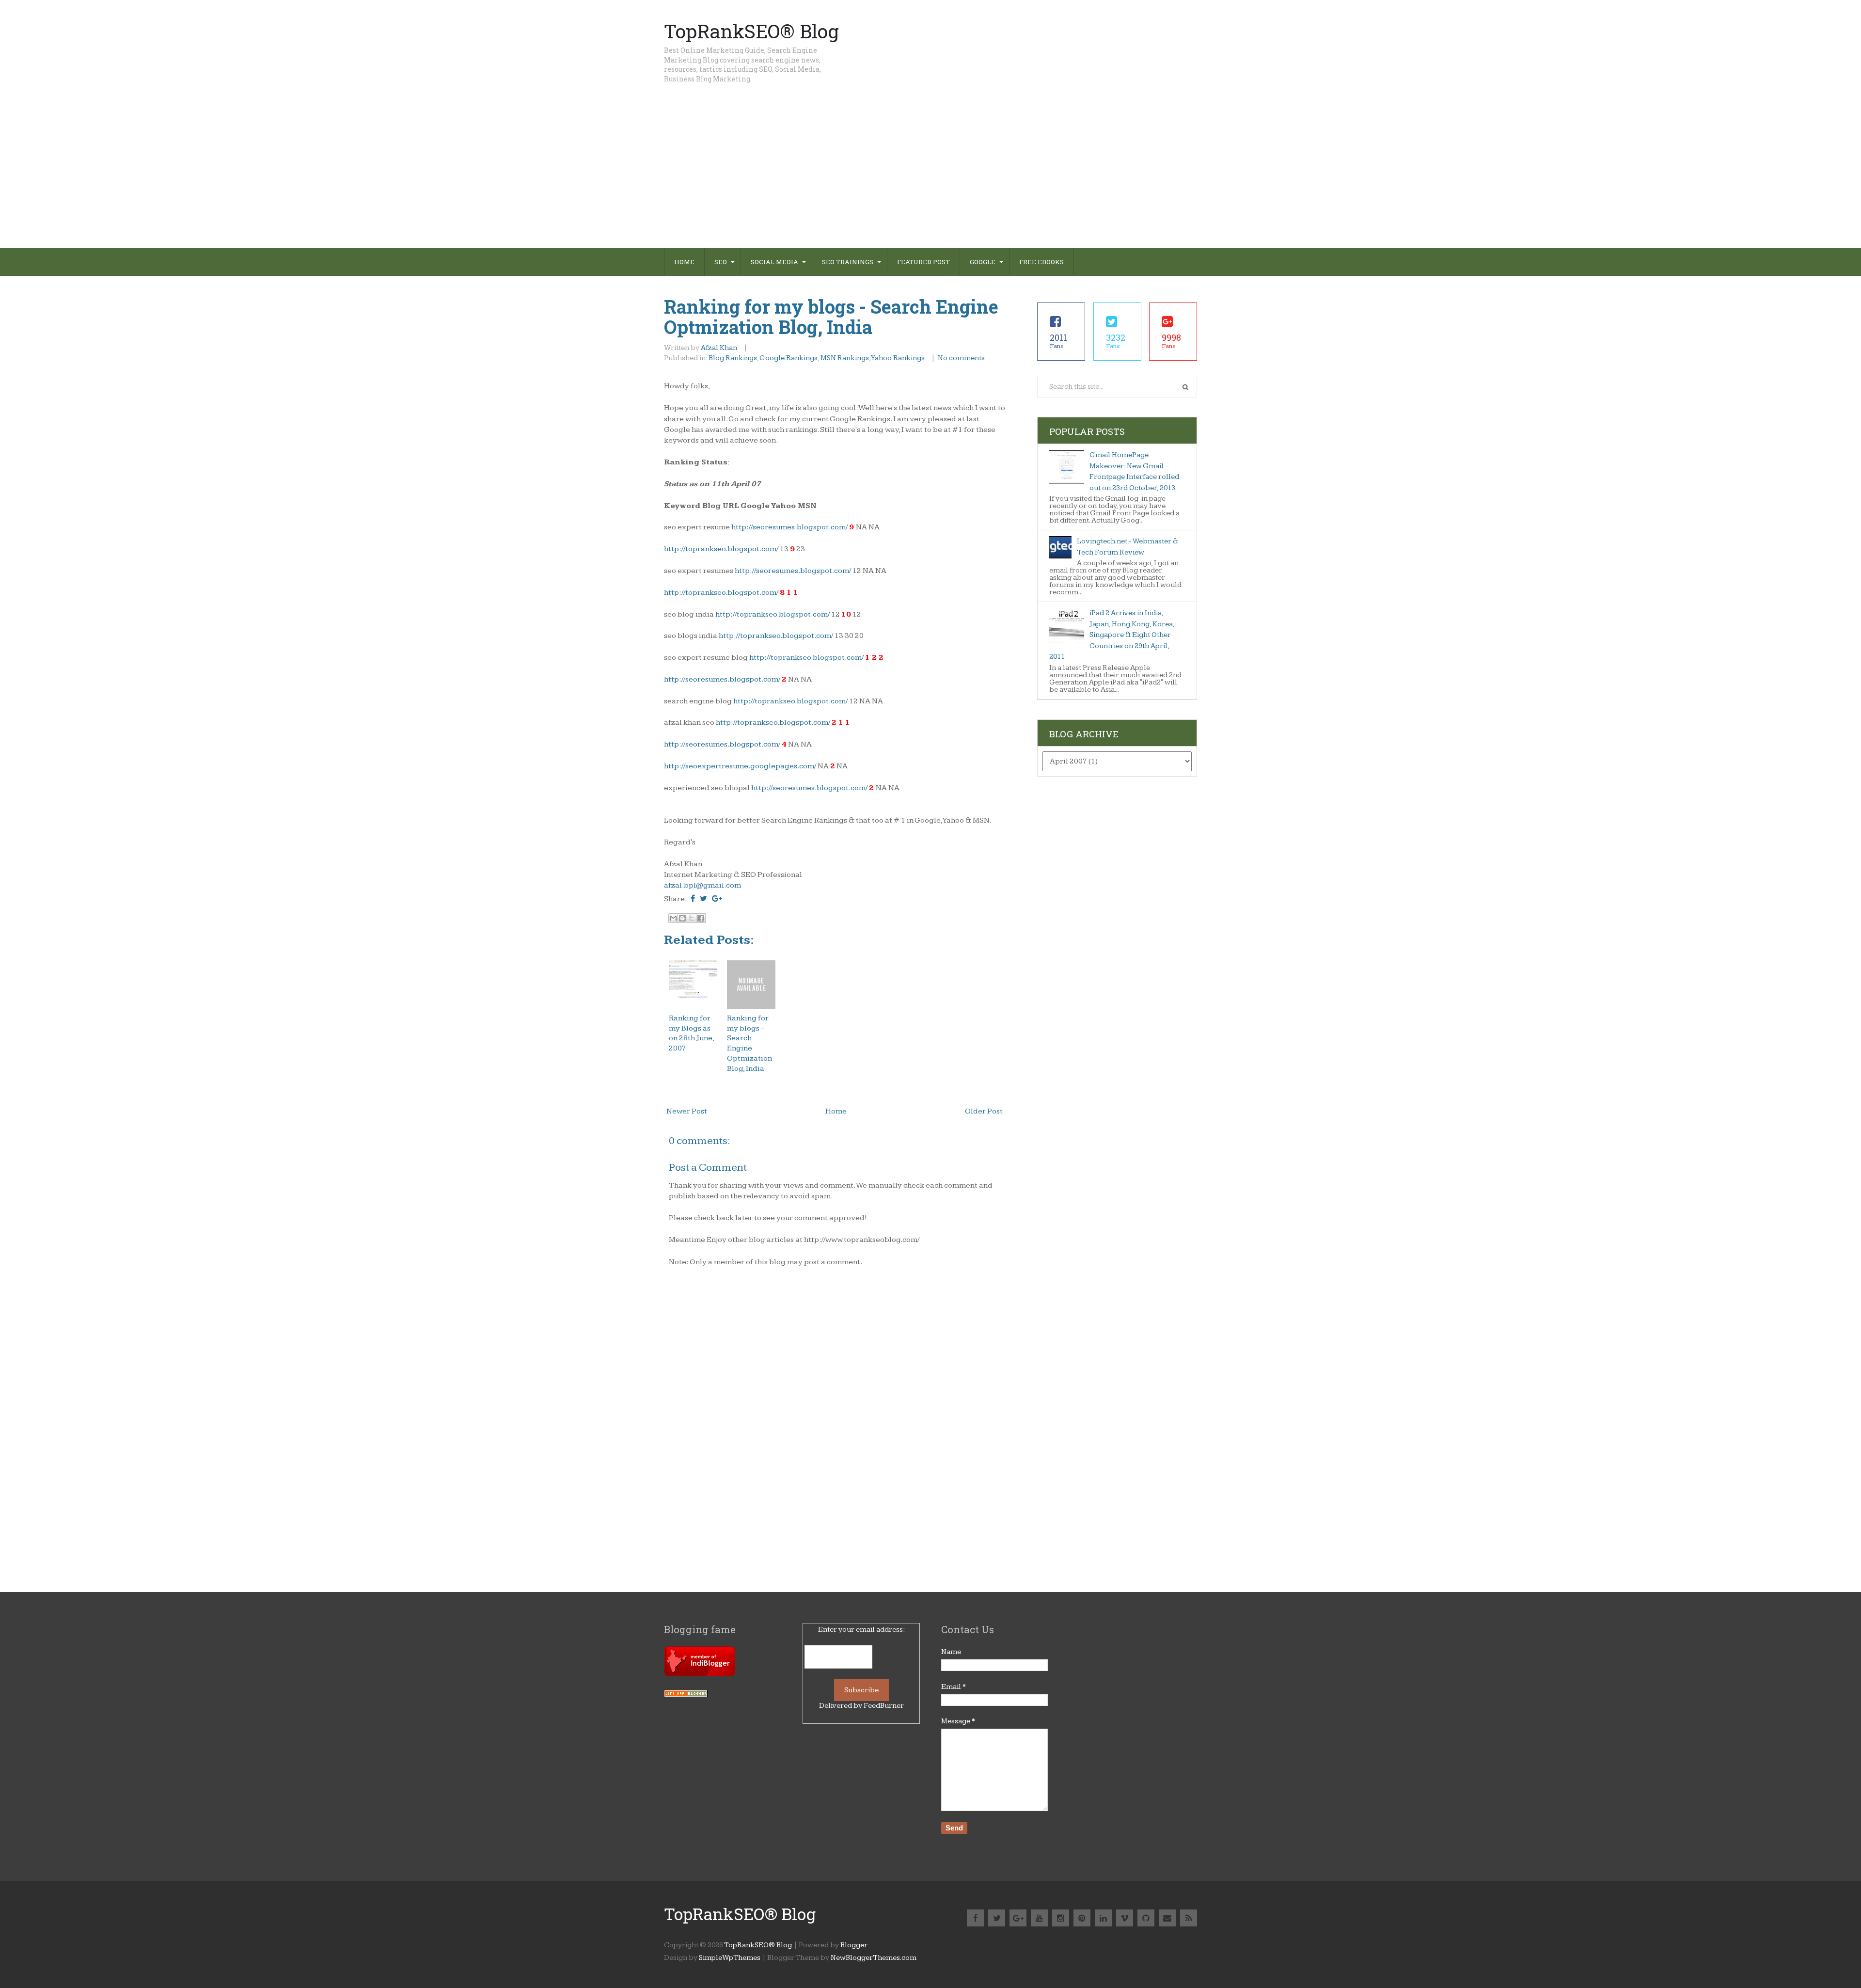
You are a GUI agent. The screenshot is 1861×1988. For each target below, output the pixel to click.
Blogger (854, 1945)
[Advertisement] (930, 175)
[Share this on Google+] (717, 899)
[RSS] (1189, 1918)
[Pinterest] (1082, 1918)
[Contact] (1167, 1918)
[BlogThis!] (682, 918)
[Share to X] (692, 918)
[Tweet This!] (703, 899)
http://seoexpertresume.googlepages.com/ (740, 766)
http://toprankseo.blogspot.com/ (721, 549)
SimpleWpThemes (730, 1958)
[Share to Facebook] (701, 918)
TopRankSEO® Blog (751, 31)
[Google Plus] (1018, 1918)
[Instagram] (1061, 1918)
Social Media (774, 262)
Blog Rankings (733, 358)
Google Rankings (789, 358)
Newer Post (687, 1111)
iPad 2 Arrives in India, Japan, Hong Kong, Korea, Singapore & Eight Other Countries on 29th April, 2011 (1112, 635)
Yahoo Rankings (898, 358)
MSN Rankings (845, 358)
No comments (962, 358)
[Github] (1146, 1918)
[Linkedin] (1103, 1918)
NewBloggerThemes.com (874, 1958)
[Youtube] (1039, 1918)
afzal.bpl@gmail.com (702, 885)
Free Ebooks (1041, 262)
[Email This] (673, 918)
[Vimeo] (1125, 1918)
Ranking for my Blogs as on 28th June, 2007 (691, 1033)
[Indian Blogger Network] (700, 1674)
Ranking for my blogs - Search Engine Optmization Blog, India (831, 317)
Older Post (984, 1111)
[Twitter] (997, 1918)
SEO (721, 262)
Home (684, 262)
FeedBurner (884, 1706)
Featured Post (923, 262)
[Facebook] (975, 1918)
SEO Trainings (848, 262)
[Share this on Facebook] (693, 899)
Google (983, 262)
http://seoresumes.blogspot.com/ (789, 527)
